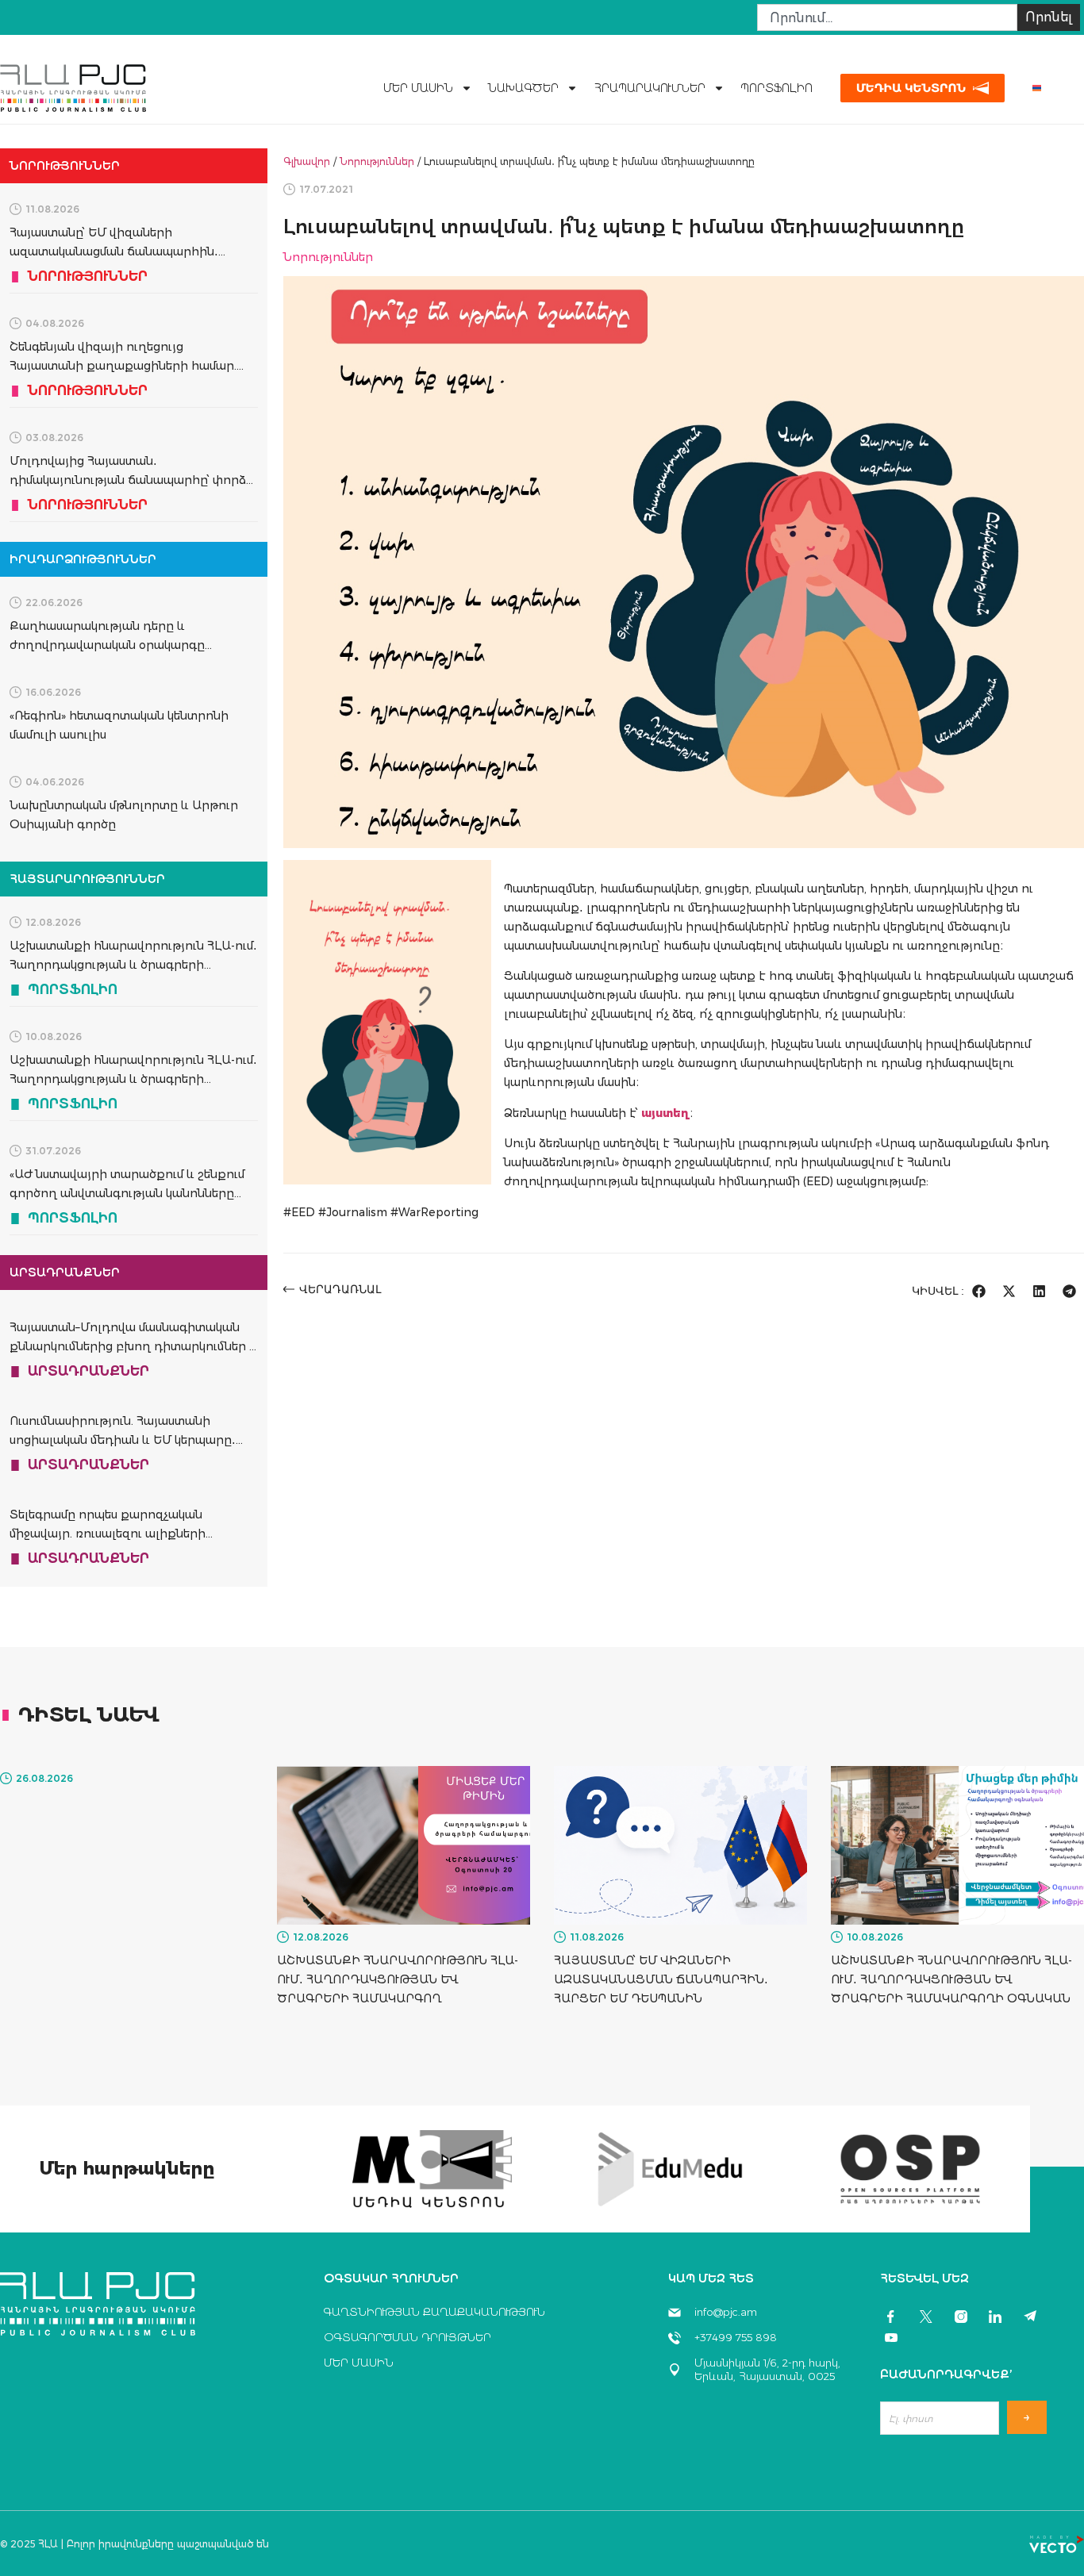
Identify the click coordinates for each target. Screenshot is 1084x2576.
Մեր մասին (418, 88)
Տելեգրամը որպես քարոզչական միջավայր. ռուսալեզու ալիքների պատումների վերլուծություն (108, 1534)
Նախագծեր (523, 88)
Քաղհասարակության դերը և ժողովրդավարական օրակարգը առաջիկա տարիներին (107, 645)
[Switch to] (1037, 88)
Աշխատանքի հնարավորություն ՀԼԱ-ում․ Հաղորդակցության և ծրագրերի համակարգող (133, 965)
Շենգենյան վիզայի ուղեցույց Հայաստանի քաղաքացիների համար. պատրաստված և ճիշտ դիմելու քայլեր (125, 366)
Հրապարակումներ (650, 88)
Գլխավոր (307, 161)
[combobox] (887, 17)
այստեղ (665, 1113)
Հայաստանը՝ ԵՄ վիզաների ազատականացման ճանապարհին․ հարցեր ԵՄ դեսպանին (114, 251)
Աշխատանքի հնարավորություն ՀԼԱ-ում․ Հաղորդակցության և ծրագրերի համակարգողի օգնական (133, 1079)
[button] (979, 1291)
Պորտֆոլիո (776, 88)
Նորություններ (377, 161)
